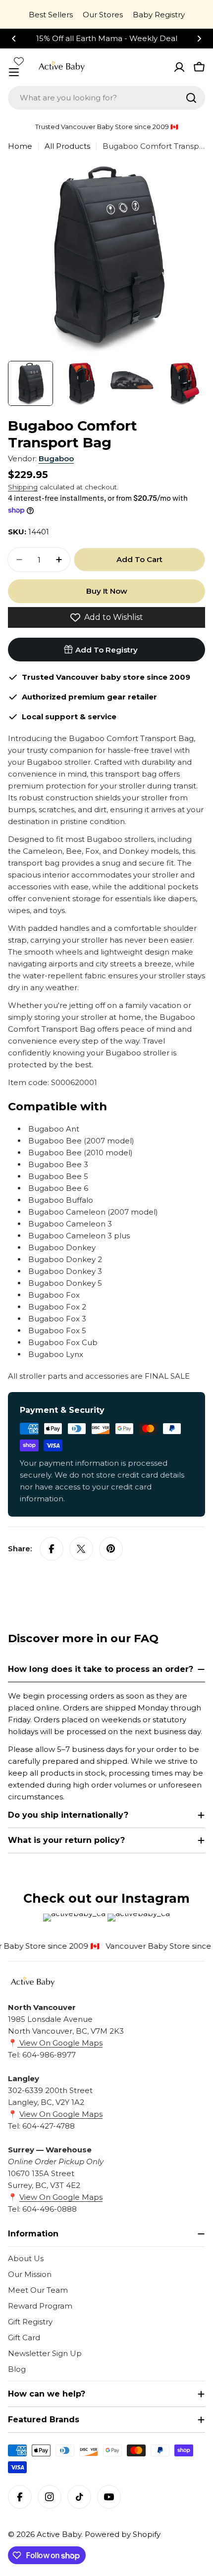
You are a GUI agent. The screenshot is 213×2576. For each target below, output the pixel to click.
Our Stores (103, 15)
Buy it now (107, 591)
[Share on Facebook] (52, 1549)
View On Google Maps (60, 2043)
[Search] (191, 98)
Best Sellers (51, 15)
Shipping (23, 487)
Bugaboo (56, 458)
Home (20, 146)
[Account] (179, 67)
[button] (14, 39)
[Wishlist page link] (19, 61)
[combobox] (106, 98)
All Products (67, 146)
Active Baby (59, 2534)
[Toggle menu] (14, 72)
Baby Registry (159, 15)
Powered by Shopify (123, 2534)
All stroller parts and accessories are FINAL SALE (99, 1376)
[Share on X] (81, 1549)
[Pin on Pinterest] (111, 1549)
